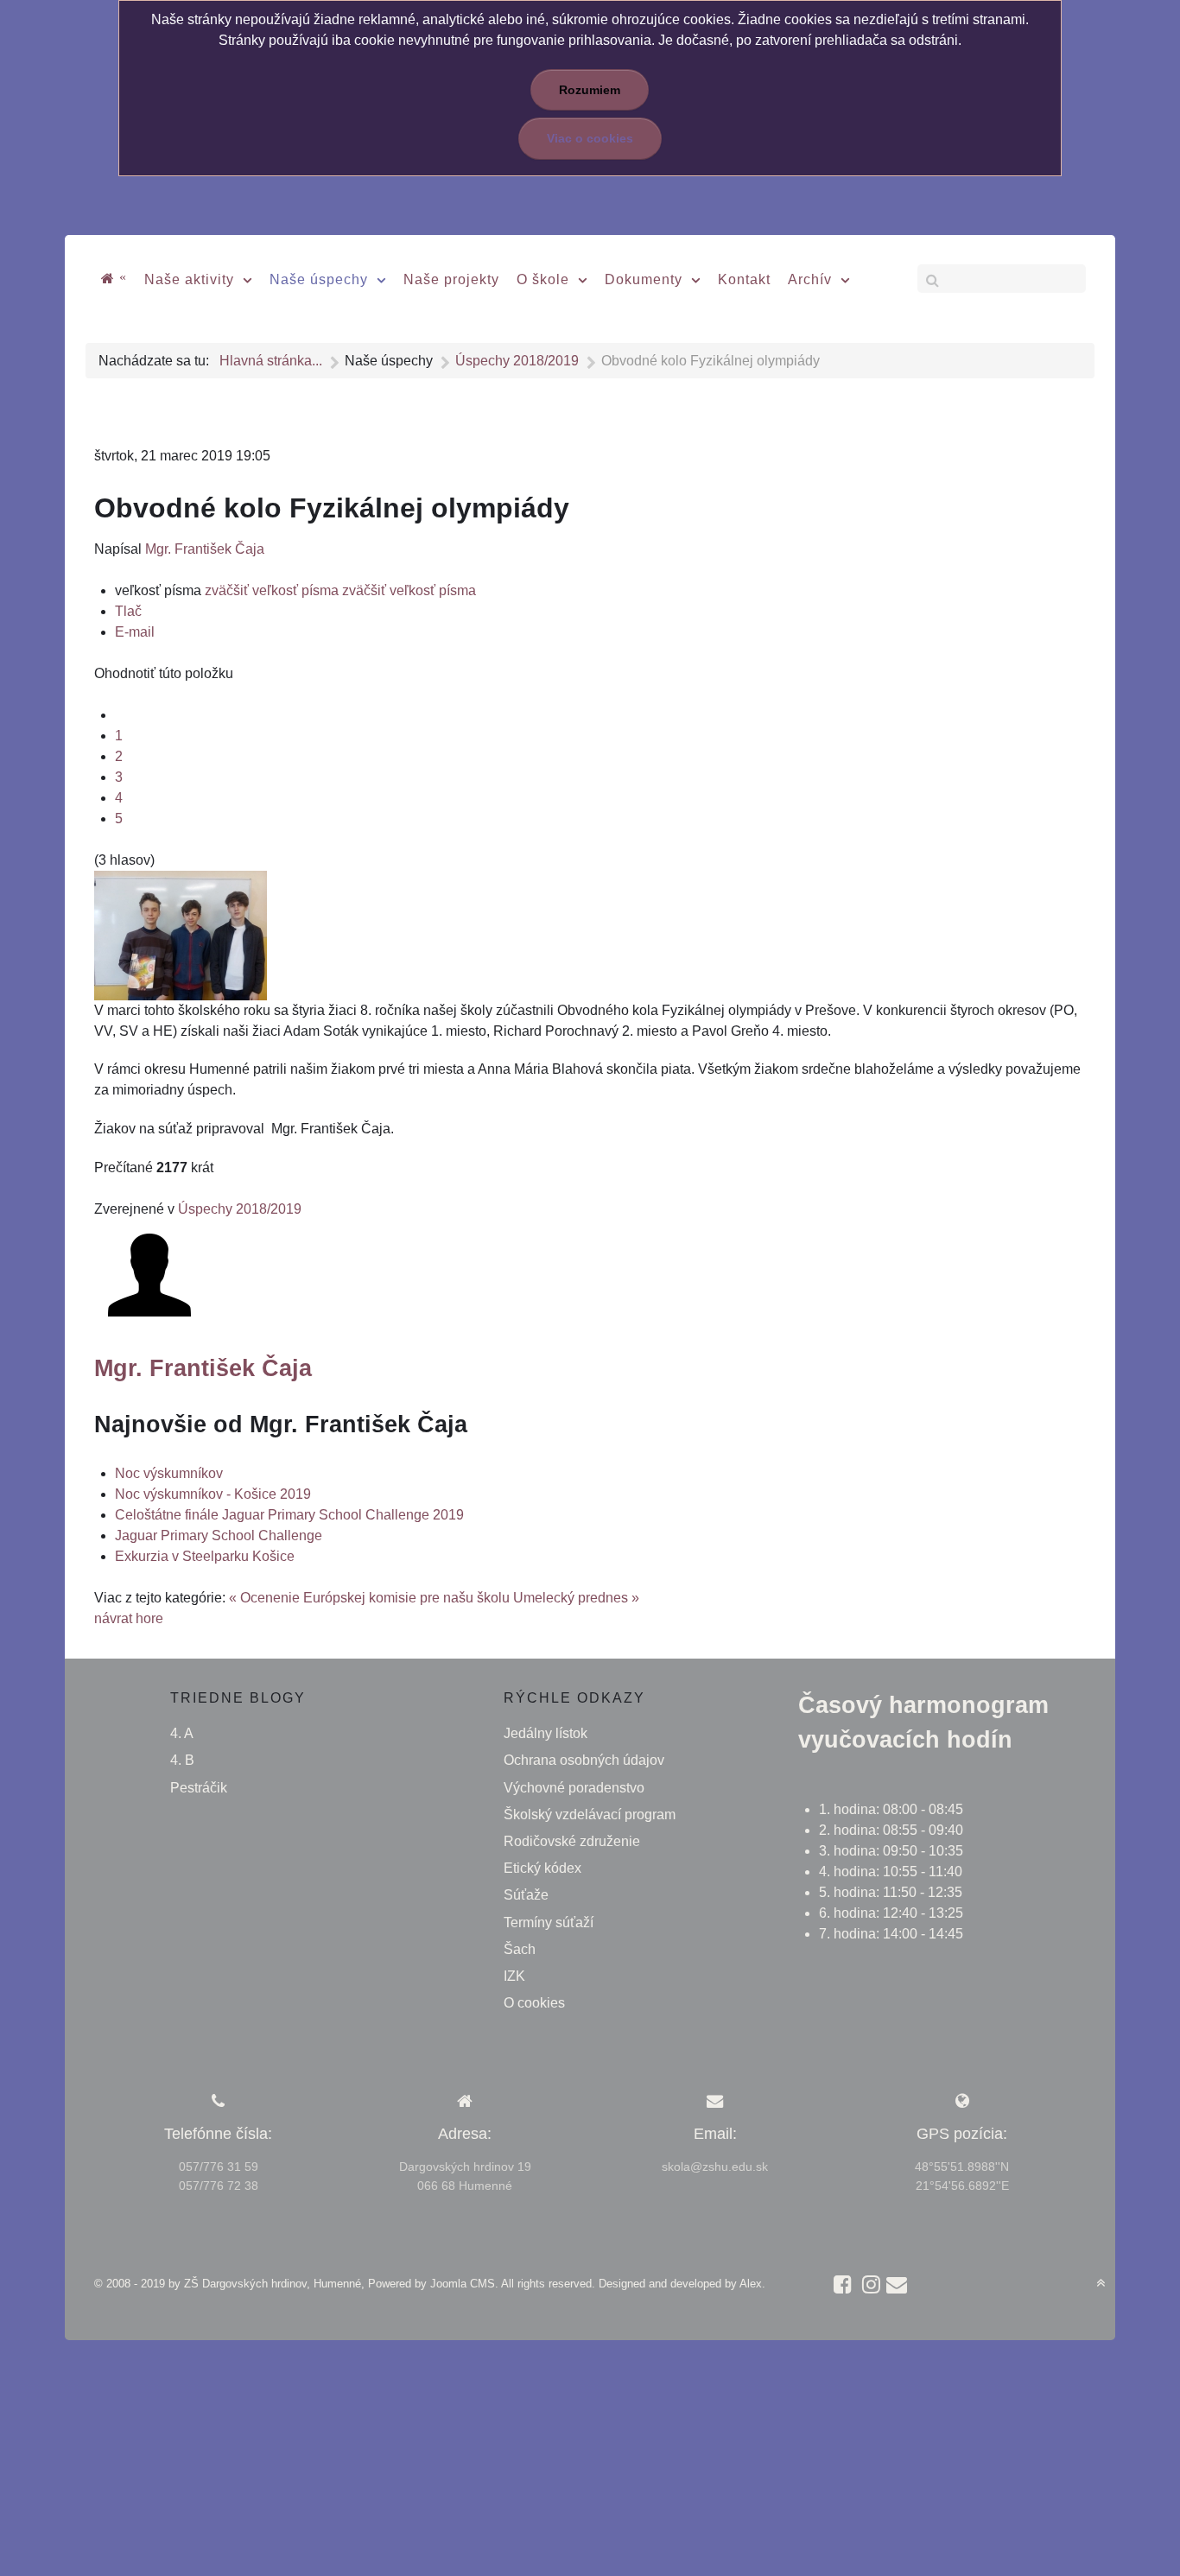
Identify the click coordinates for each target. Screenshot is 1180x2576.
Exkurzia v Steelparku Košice (205, 1556)
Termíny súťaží (549, 1922)
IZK (514, 1976)
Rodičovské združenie (572, 1841)
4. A (182, 1733)
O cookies (534, 2003)
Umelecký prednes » (576, 1598)
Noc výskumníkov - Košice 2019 (213, 1494)
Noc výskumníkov (169, 1473)
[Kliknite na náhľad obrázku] (181, 934)
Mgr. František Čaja (205, 549)
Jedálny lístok (546, 1733)
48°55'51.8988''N (962, 2167)
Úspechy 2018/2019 (240, 1209)
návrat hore (129, 1618)
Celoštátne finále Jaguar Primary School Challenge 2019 (289, 1515)
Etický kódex (542, 1868)
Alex (751, 2284)
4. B (182, 1760)
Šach (520, 1949)
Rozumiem (590, 90)
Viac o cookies (590, 138)
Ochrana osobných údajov (584, 1760)
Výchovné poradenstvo (574, 1788)
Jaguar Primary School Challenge (219, 1535)
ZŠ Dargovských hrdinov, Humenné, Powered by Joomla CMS (339, 2284)
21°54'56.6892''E (962, 2186)
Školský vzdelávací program (590, 1815)
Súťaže (526, 1895)
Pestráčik (199, 1788)
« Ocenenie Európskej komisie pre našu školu (369, 1598)
